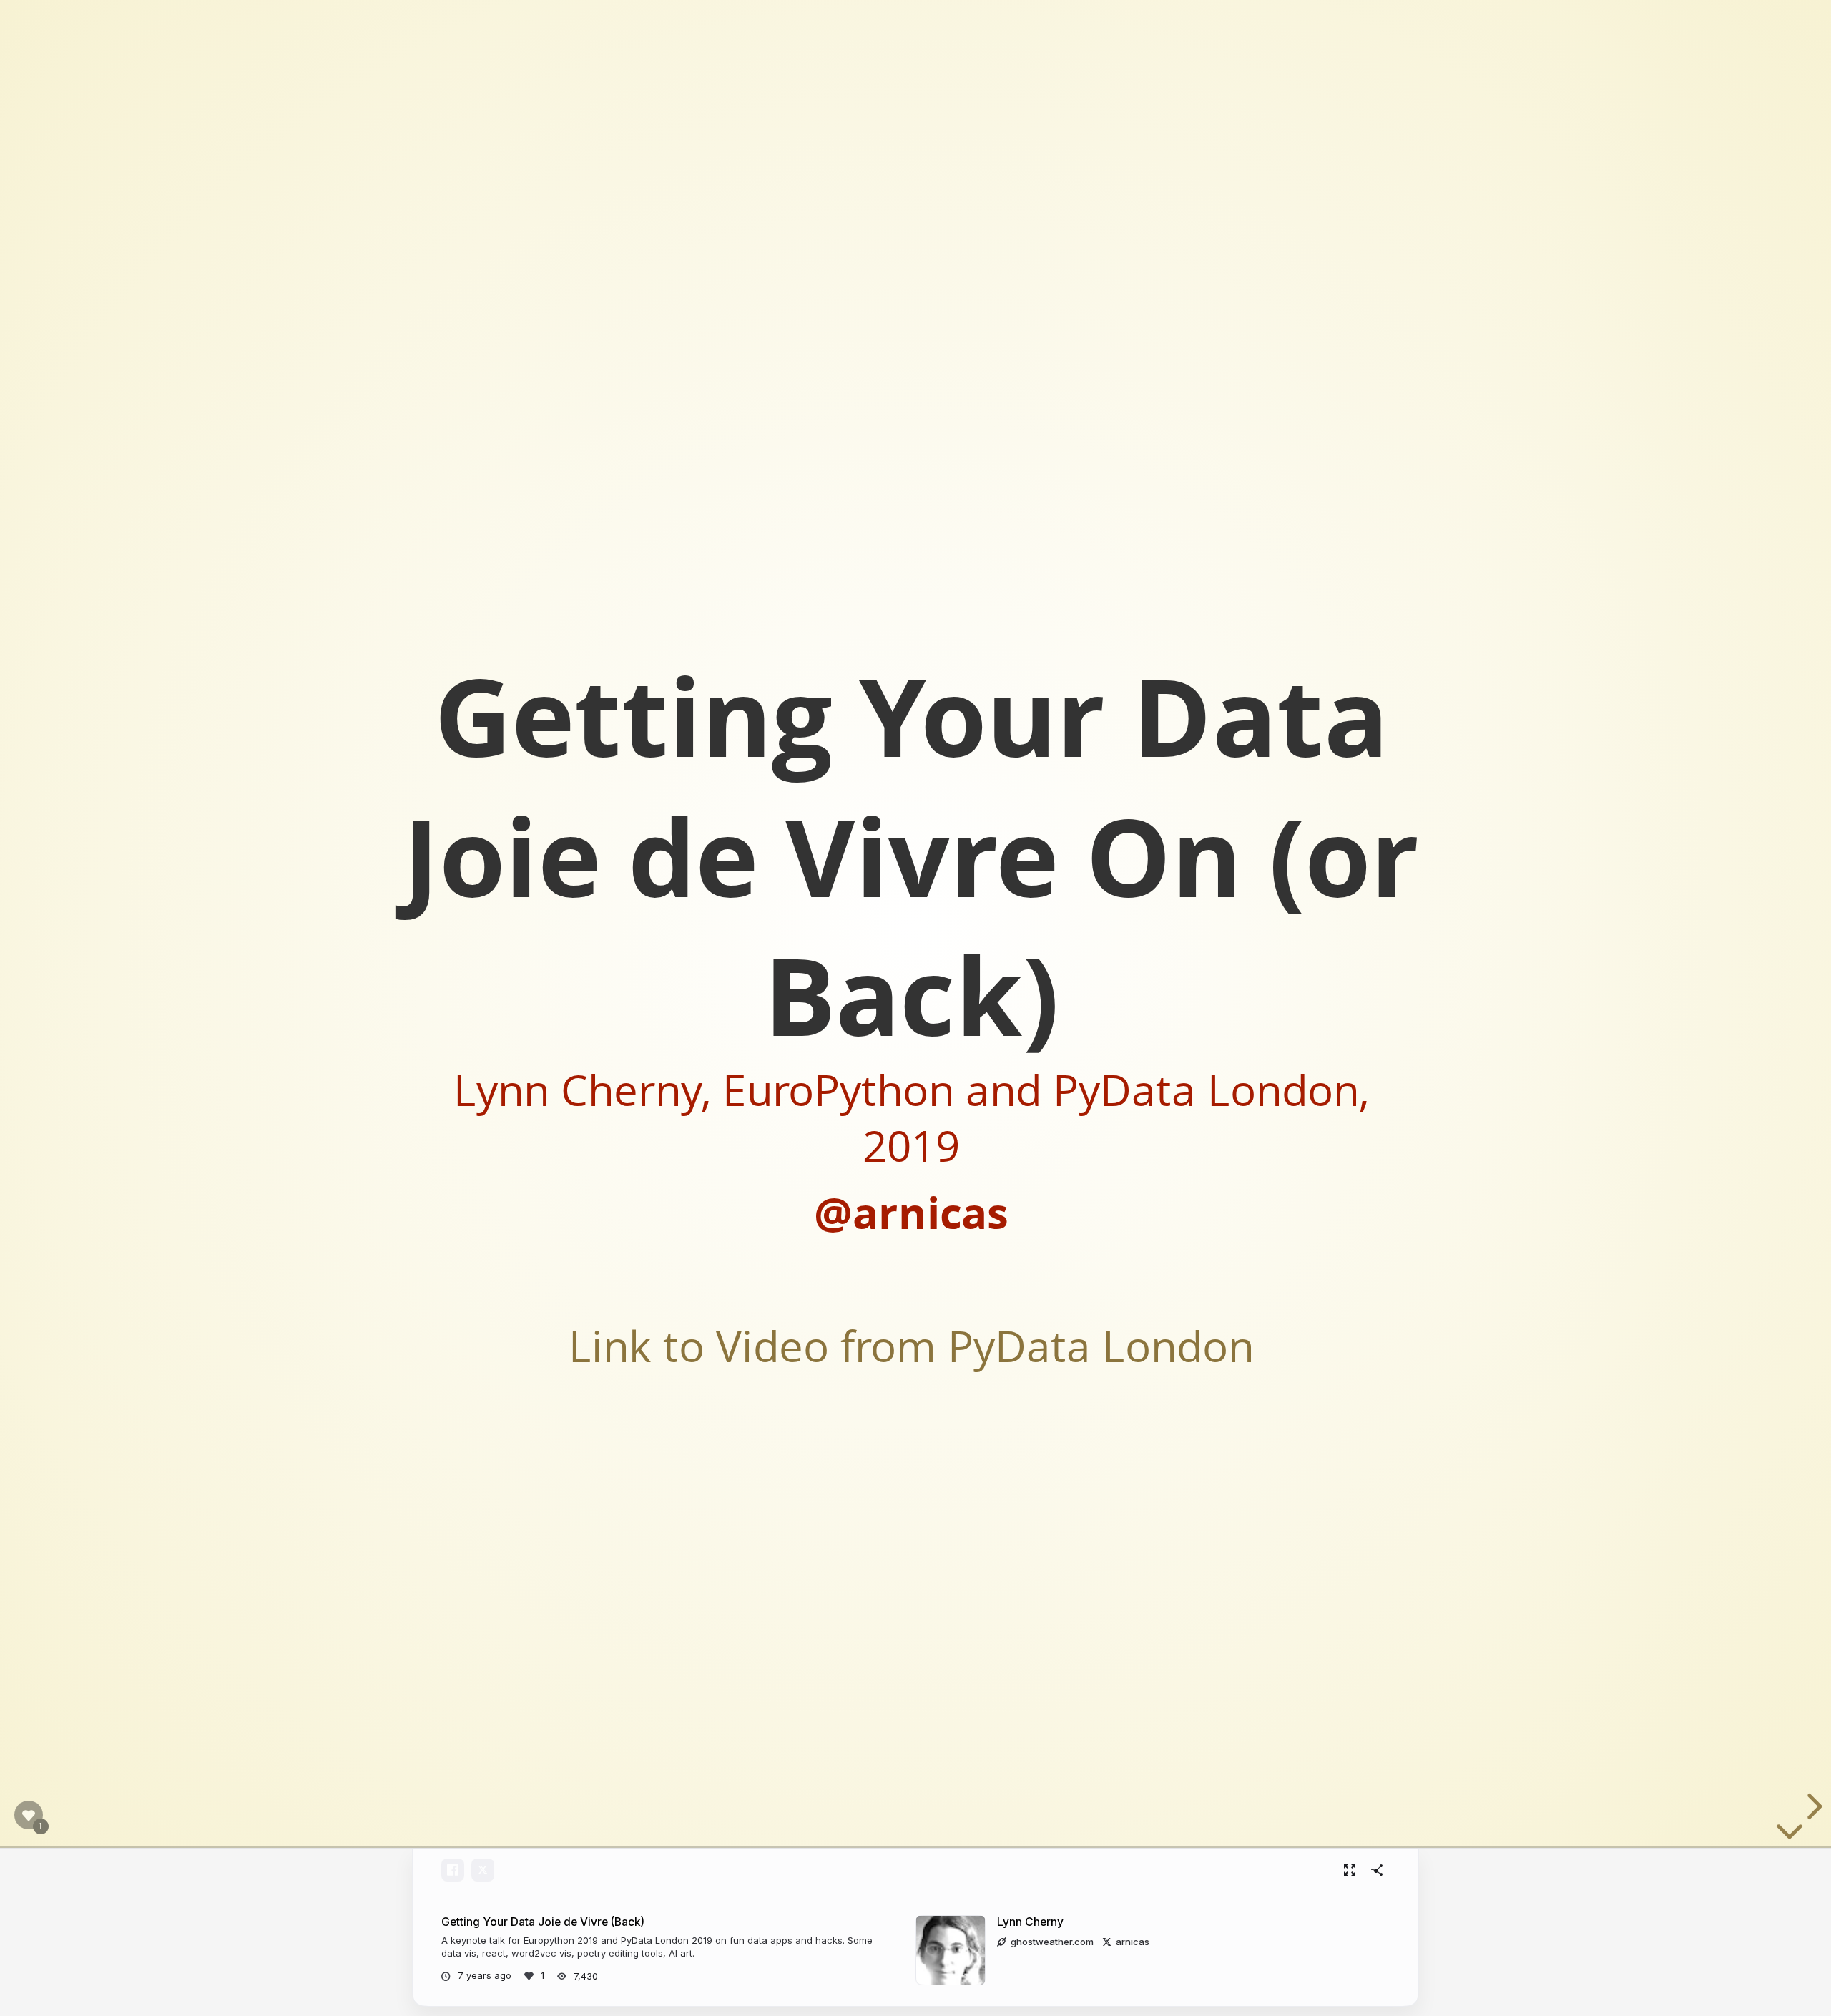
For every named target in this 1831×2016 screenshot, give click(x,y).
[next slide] (1812, 1806)
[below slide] (1790, 1834)
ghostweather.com (1052, 1942)
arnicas (1133, 1942)
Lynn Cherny (1030, 1922)
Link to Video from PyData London (911, 1345)
